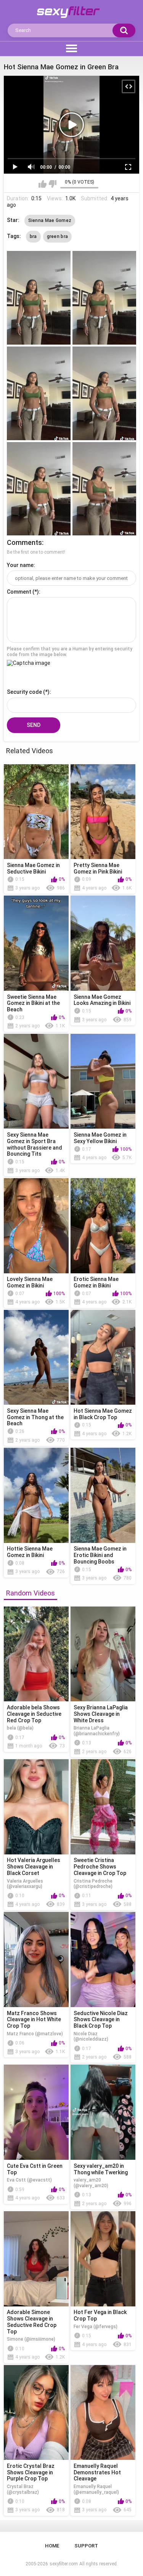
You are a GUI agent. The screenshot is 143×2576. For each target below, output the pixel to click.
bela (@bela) (20, 1728)
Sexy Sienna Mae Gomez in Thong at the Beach (35, 1417)
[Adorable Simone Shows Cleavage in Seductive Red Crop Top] (36, 2259)
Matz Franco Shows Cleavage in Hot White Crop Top (34, 2020)
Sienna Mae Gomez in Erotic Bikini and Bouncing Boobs (100, 1555)
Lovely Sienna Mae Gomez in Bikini (30, 1282)
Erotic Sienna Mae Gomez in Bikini (96, 1282)
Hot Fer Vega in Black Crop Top (100, 2315)
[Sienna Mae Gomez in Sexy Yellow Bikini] (103, 1081)
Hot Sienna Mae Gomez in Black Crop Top (103, 1414)
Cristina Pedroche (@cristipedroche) (93, 1884)
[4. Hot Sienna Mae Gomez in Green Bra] (104, 393)
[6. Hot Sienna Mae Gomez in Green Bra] (104, 489)
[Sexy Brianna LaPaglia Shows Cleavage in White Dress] (103, 1654)
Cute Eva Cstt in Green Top (35, 2169)
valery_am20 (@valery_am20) (91, 2183)
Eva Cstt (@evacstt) (29, 2180)
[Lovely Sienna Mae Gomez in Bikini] (36, 1226)
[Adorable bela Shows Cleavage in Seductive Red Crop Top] (36, 1654)
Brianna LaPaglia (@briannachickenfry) (97, 1731)
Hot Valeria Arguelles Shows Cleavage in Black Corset (34, 1867)
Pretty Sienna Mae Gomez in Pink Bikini (98, 868)
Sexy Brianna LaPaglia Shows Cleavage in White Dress (101, 1714)
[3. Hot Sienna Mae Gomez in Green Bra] (39, 393)
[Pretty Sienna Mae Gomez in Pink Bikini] (103, 812)
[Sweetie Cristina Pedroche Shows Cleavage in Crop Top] (103, 1807)
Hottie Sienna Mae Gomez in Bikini (30, 1552)
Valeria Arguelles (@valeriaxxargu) (25, 1884)
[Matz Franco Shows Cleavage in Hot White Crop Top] (36, 1960)
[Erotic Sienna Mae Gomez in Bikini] (103, 1226)
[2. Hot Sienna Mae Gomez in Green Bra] (104, 298)
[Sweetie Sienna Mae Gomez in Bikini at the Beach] (36, 943)
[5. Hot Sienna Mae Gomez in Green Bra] (39, 489)
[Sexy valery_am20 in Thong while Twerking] (103, 2112)
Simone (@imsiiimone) (31, 2339)
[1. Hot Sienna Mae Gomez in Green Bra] (39, 298)
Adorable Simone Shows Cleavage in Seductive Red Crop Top (32, 2322)
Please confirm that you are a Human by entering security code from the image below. (70, 652)
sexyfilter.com (64, 2564)
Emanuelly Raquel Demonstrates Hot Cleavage (97, 2472)
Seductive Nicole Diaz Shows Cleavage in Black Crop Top (101, 2020)
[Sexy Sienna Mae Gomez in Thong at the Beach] (36, 1357)
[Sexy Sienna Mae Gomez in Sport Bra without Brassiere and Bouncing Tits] (36, 1081)
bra (33, 236)
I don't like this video (52, 184)
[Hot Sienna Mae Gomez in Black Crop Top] (103, 1357)
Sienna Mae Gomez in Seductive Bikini (33, 868)
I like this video (43, 184)
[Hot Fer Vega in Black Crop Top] (103, 2259)
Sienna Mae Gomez (50, 220)
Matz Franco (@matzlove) (35, 2034)
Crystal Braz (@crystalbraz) (23, 2489)
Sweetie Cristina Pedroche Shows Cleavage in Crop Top (100, 1867)
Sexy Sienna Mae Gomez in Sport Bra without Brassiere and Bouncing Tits (35, 1144)
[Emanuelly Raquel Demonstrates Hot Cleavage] (103, 2413)
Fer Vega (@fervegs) (96, 2327)
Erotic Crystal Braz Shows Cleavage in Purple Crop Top (31, 2472)
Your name (20, 565)
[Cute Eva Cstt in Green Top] (36, 2112)
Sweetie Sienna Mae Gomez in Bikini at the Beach (33, 1003)
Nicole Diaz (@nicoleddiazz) (91, 2036)
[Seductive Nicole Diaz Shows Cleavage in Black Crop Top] (103, 1960)
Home (52, 2546)
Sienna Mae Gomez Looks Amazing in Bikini (102, 1000)
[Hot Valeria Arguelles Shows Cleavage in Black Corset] (36, 1807)
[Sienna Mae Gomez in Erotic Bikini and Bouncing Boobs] (103, 1495)
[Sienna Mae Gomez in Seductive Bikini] (36, 812)
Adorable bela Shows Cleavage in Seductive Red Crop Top (34, 1714)
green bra (58, 236)
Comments (24, 542)
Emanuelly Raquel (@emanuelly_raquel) (96, 2489)
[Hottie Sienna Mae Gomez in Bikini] (36, 1495)
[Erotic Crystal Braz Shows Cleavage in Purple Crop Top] (36, 2413)
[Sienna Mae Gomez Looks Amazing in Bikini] (103, 943)
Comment (19, 592)
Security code (24, 692)
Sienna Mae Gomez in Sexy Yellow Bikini (100, 1138)
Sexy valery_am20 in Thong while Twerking (101, 2169)
